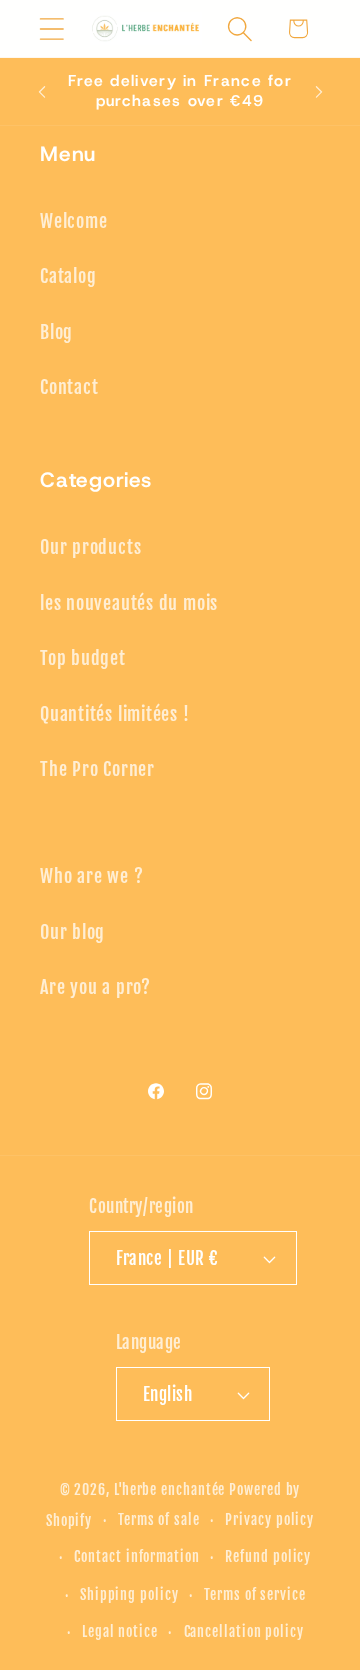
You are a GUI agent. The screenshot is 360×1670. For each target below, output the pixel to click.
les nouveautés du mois (129, 603)
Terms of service (255, 1595)
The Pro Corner (97, 769)
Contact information (136, 1557)
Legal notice (120, 1632)
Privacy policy (269, 1520)
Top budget (83, 658)
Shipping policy (129, 1595)
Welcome (73, 221)
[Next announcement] (319, 91)
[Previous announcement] (42, 91)
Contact (69, 387)
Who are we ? (91, 876)
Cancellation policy (244, 1632)
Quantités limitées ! (115, 714)
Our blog (72, 932)
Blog (56, 332)
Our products (90, 547)
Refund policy (268, 1557)
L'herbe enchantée (169, 1490)
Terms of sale (159, 1520)
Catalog (68, 276)
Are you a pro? (95, 987)
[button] (51, 28)
